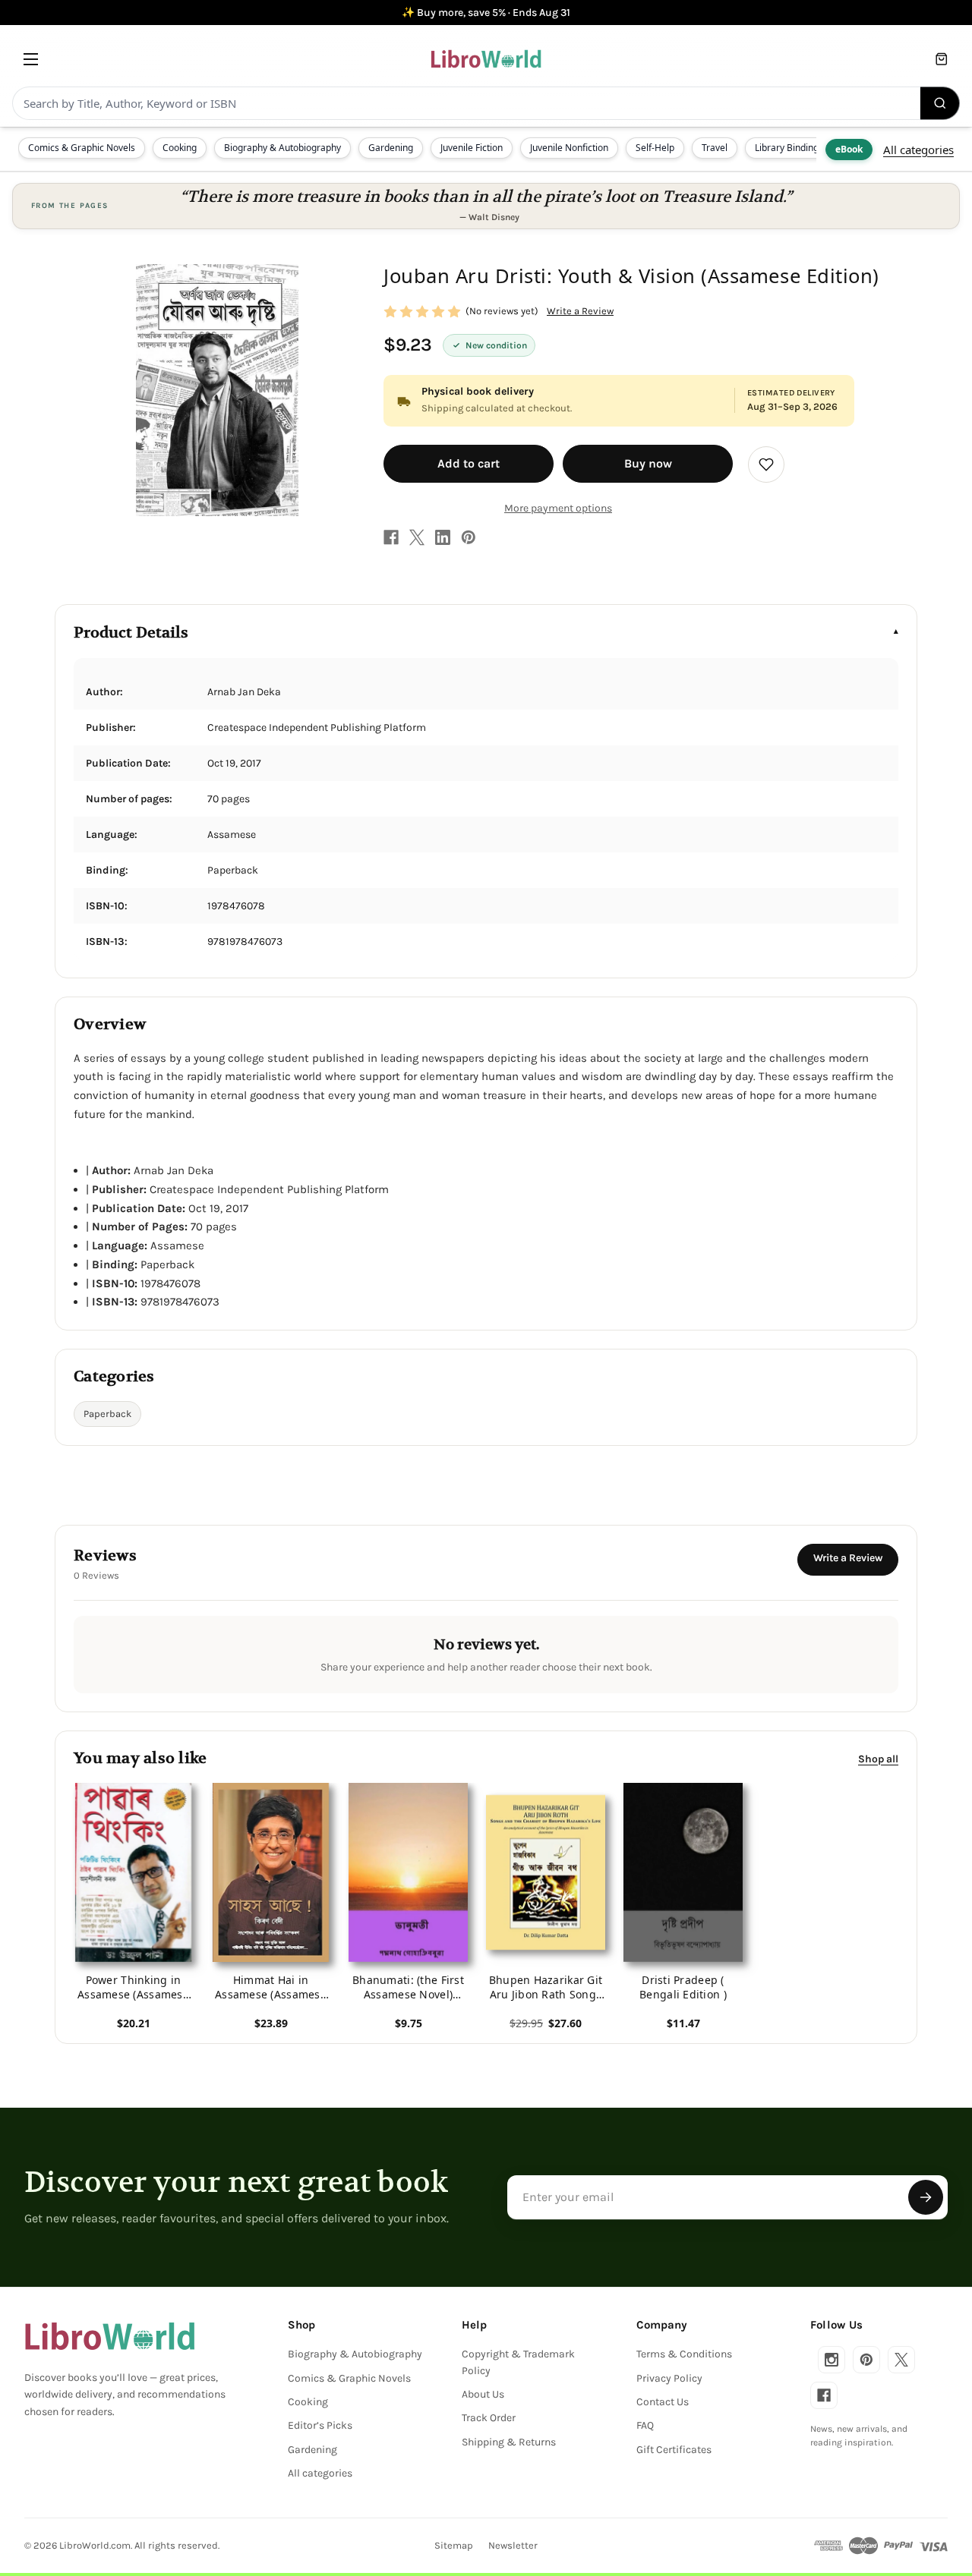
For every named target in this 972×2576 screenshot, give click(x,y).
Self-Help (655, 148)
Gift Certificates (674, 2450)
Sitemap (454, 2545)
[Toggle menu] (31, 59)
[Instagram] (832, 2360)
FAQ (645, 2425)
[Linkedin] (443, 537)
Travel (715, 148)
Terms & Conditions (684, 2354)
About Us (483, 2394)
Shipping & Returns (509, 2442)
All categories (918, 150)
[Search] (940, 103)
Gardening (391, 148)
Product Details (131, 633)
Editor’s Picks (320, 2425)
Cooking (180, 148)
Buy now (648, 463)
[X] (417, 537)
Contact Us (663, 2402)
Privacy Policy (669, 2378)
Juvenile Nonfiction (569, 148)
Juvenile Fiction (472, 148)
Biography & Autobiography (282, 148)
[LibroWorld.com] (110, 2336)
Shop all (878, 1759)
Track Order (489, 2418)
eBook (849, 149)
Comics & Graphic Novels (82, 148)
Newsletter (513, 2545)
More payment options (558, 508)
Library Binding (787, 148)
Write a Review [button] (580, 311)
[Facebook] (391, 537)
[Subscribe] (926, 2197)
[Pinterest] (469, 537)
